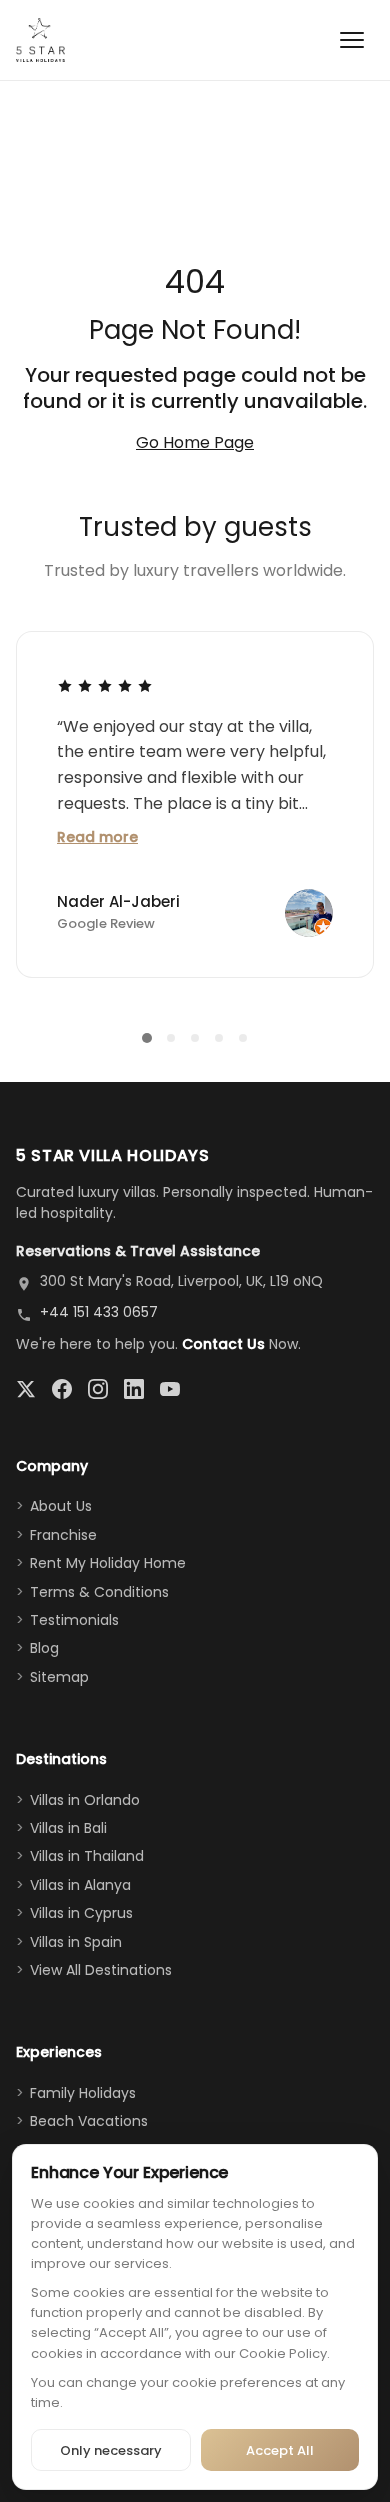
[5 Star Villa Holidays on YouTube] (170, 1389)
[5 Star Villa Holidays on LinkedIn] (134, 1389)
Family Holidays (83, 2093)
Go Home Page (195, 442)
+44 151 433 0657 (99, 1312)
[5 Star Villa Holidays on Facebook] (62, 1389)
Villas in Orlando (85, 1800)
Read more (97, 837)
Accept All (280, 2450)
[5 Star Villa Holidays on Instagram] (98, 1389)
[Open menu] (352, 40)
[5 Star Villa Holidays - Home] (40, 40)
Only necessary (111, 2450)
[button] (147, 1038)
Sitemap (59, 1677)
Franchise (63, 1535)
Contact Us (223, 1344)
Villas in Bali (68, 1828)
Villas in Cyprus (81, 1913)
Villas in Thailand (87, 1856)
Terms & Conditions (99, 1592)
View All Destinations (101, 1970)
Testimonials (74, 1620)
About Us (61, 1506)
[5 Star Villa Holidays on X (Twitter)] (26, 1389)
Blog (44, 1648)
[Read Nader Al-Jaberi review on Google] (105, 685)
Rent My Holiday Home (108, 1563)
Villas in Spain (76, 1942)
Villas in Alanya (80, 1885)
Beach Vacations (89, 2121)
